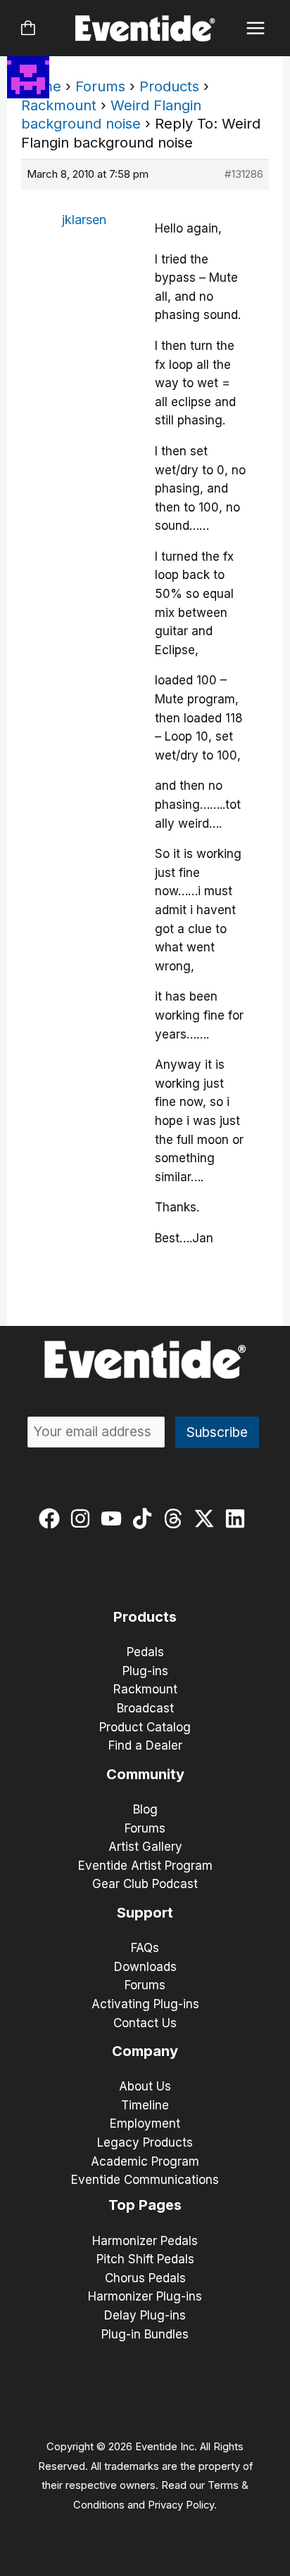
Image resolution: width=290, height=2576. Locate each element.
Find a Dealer (145, 1745)
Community (145, 1774)
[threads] (176, 1518)
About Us (145, 2086)
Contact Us (145, 2023)
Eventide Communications (145, 2180)
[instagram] (83, 1518)
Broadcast (145, 1708)
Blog (145, 1809)
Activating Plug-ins (145, 2004)
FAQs (145, 1948)
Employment (145, 2123)
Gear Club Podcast (145, 1884)
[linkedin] (238, 1518)
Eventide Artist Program (145, 1866)
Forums (100, 86)
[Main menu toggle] (256, 28)
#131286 (244, 174)
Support (145, 1913)
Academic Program (145, 2161)
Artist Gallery (145, 1847)
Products (169, 86)
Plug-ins (145, 1671)
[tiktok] (145, 1518)
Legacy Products (145, 2142)
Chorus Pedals (145, 2278)
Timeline (145, 2105)
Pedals (145, 1652)
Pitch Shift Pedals (145, 2259)
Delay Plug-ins (145, 2315)
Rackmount (59, 105)
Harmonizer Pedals (145, 2241)
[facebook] (52, 1518)
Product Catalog (145, 1727)
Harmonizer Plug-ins (145, 2296)
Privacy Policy (181, 2505)
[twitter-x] (207, 1518)
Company (145, 2051)
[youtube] (114, 1518)
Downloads (145, 1967)
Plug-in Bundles (145, 2334)
